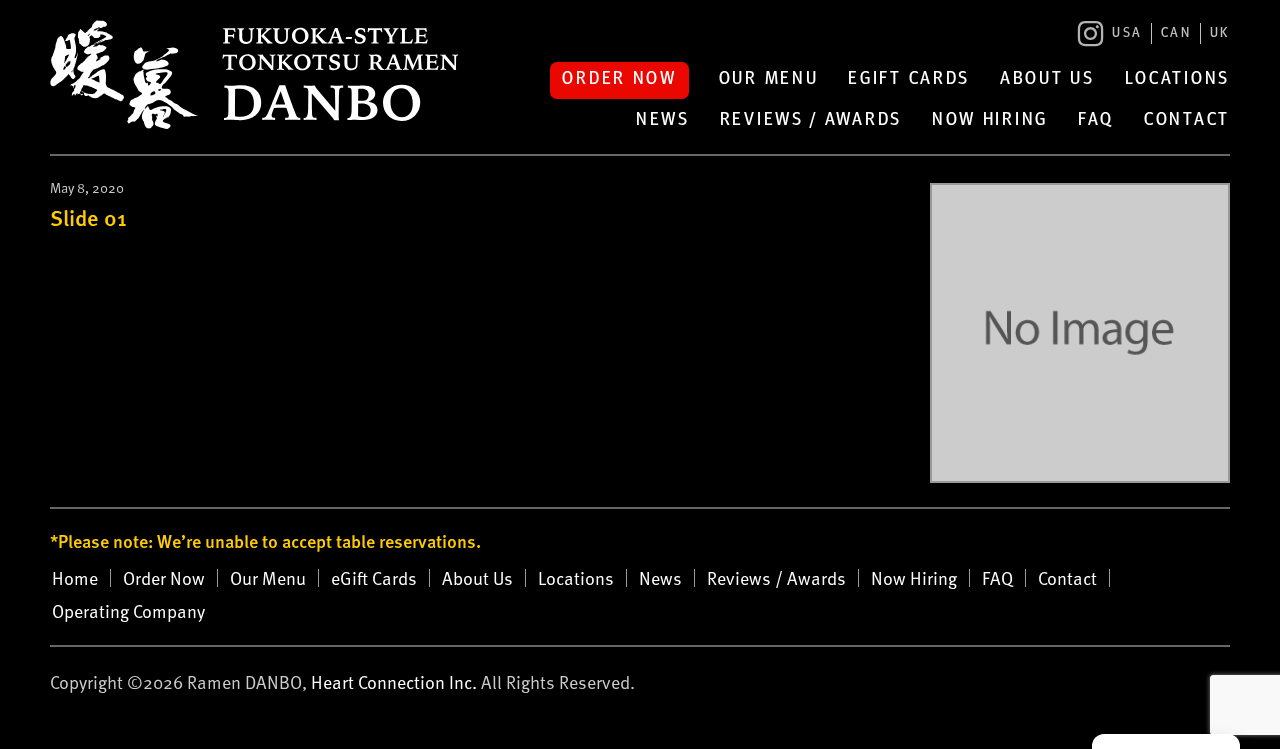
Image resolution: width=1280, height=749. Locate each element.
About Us (1047, 80)
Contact (1187, 121)
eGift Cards (909, 80)
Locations (1177, 80)
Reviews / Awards (811, 121)
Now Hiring (990, 121)
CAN (1176, 33)
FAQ (1096, 121)
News (663, 121)
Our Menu (769, 80)
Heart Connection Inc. (394, 681)
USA (1127, 33)
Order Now (619, 80)
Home (75, 578)
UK (1220, 33)
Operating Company (128, 611)
